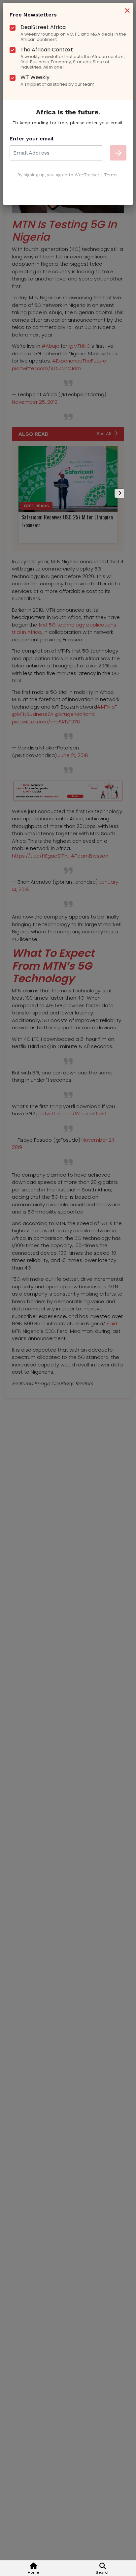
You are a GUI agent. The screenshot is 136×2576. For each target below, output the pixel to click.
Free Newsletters (33, 15)
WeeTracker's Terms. (97, 175)
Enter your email (32, 139)
